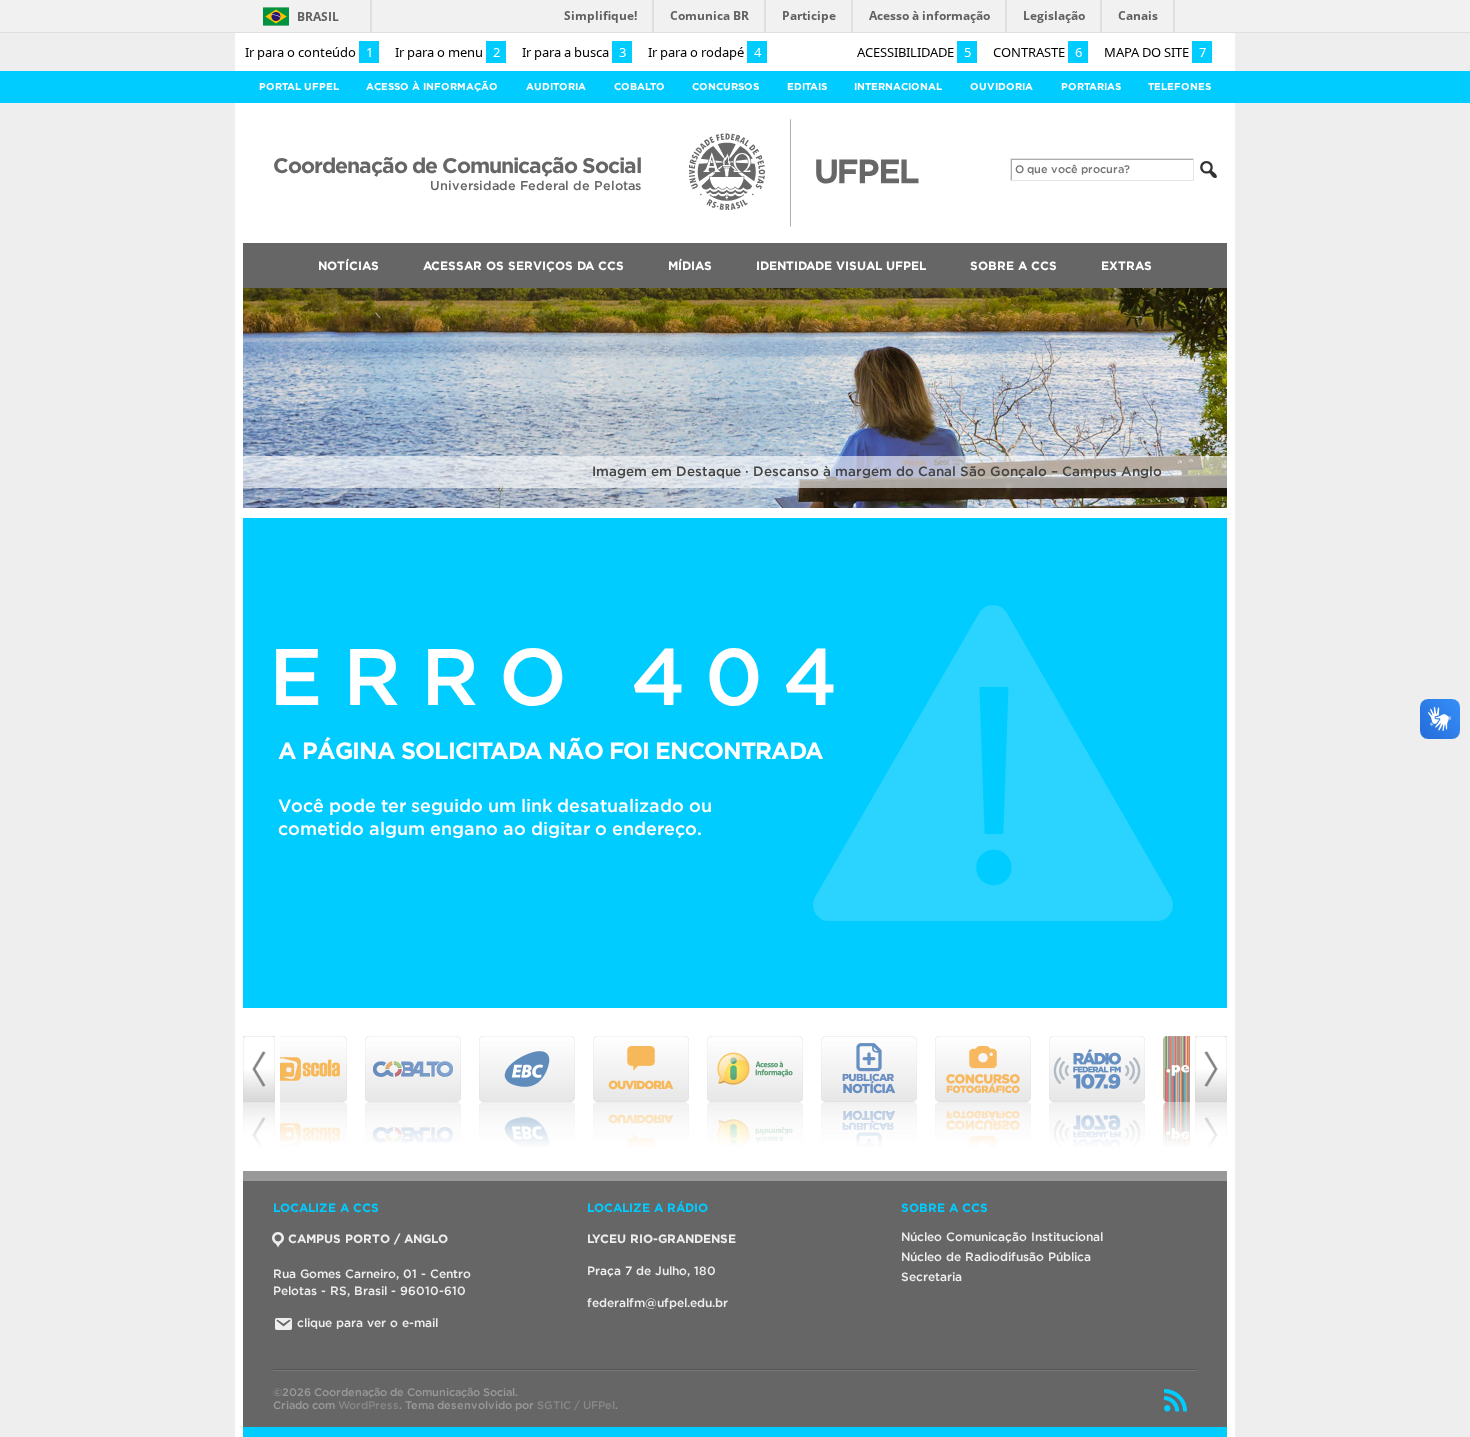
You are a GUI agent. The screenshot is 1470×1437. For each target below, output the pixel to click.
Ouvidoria (1001, 86)
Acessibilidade (914, 52)
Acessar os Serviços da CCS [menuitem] (523, 265)
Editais (807, 86)
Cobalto (639, 86)
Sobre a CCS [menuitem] (1013, 265)
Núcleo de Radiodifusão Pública (996, 1256)
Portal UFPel (299, 86)
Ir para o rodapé (704, 52)
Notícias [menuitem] (348, 265)
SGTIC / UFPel (576, 1405)
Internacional (898, 86)
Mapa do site (1155, 52)
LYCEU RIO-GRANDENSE (661, 1238)
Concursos (725, 86)
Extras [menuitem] (1126, 265)
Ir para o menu (447, 52)
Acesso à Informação (432, 86)
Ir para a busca (574, 52)
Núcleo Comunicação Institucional (1002, 1236)
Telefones (1179, 86)
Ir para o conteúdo (309, 52)
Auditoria (556, 86)
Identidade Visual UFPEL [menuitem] (841, 265)
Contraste (1037, 52)
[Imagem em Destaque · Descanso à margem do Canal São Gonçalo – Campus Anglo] (735, 504)
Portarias (1091, 86)
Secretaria (931, 1276)
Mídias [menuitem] (690, 265)
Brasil (318, 16)
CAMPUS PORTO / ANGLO (368, 1238)
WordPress (368, 1405)
